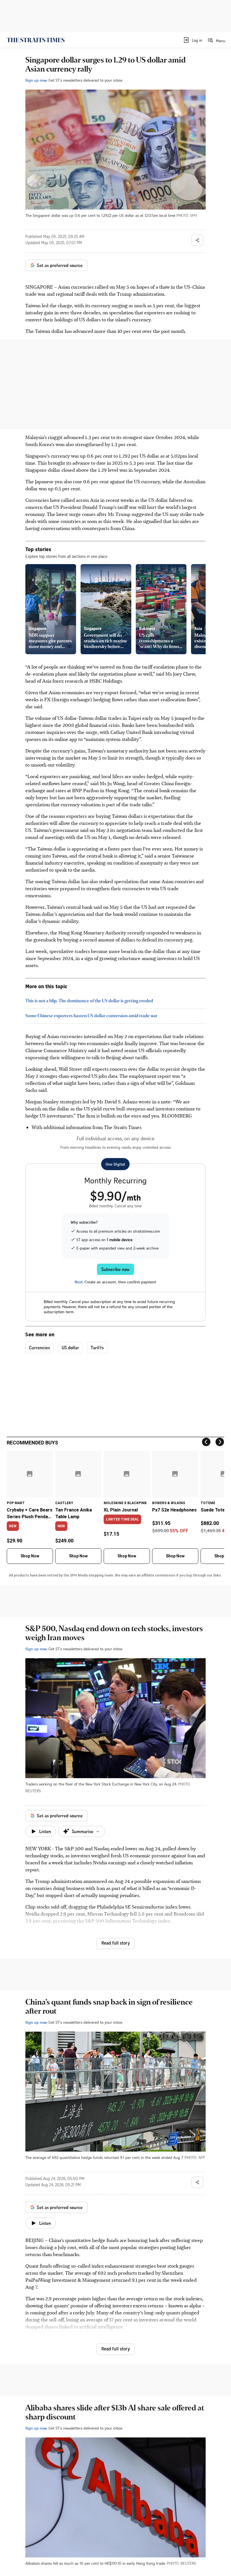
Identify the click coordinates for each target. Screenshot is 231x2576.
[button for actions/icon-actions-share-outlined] (197, 240)
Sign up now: (36, 80)
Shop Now (30, 1556)
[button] (193, 40)
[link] (36, 40)
